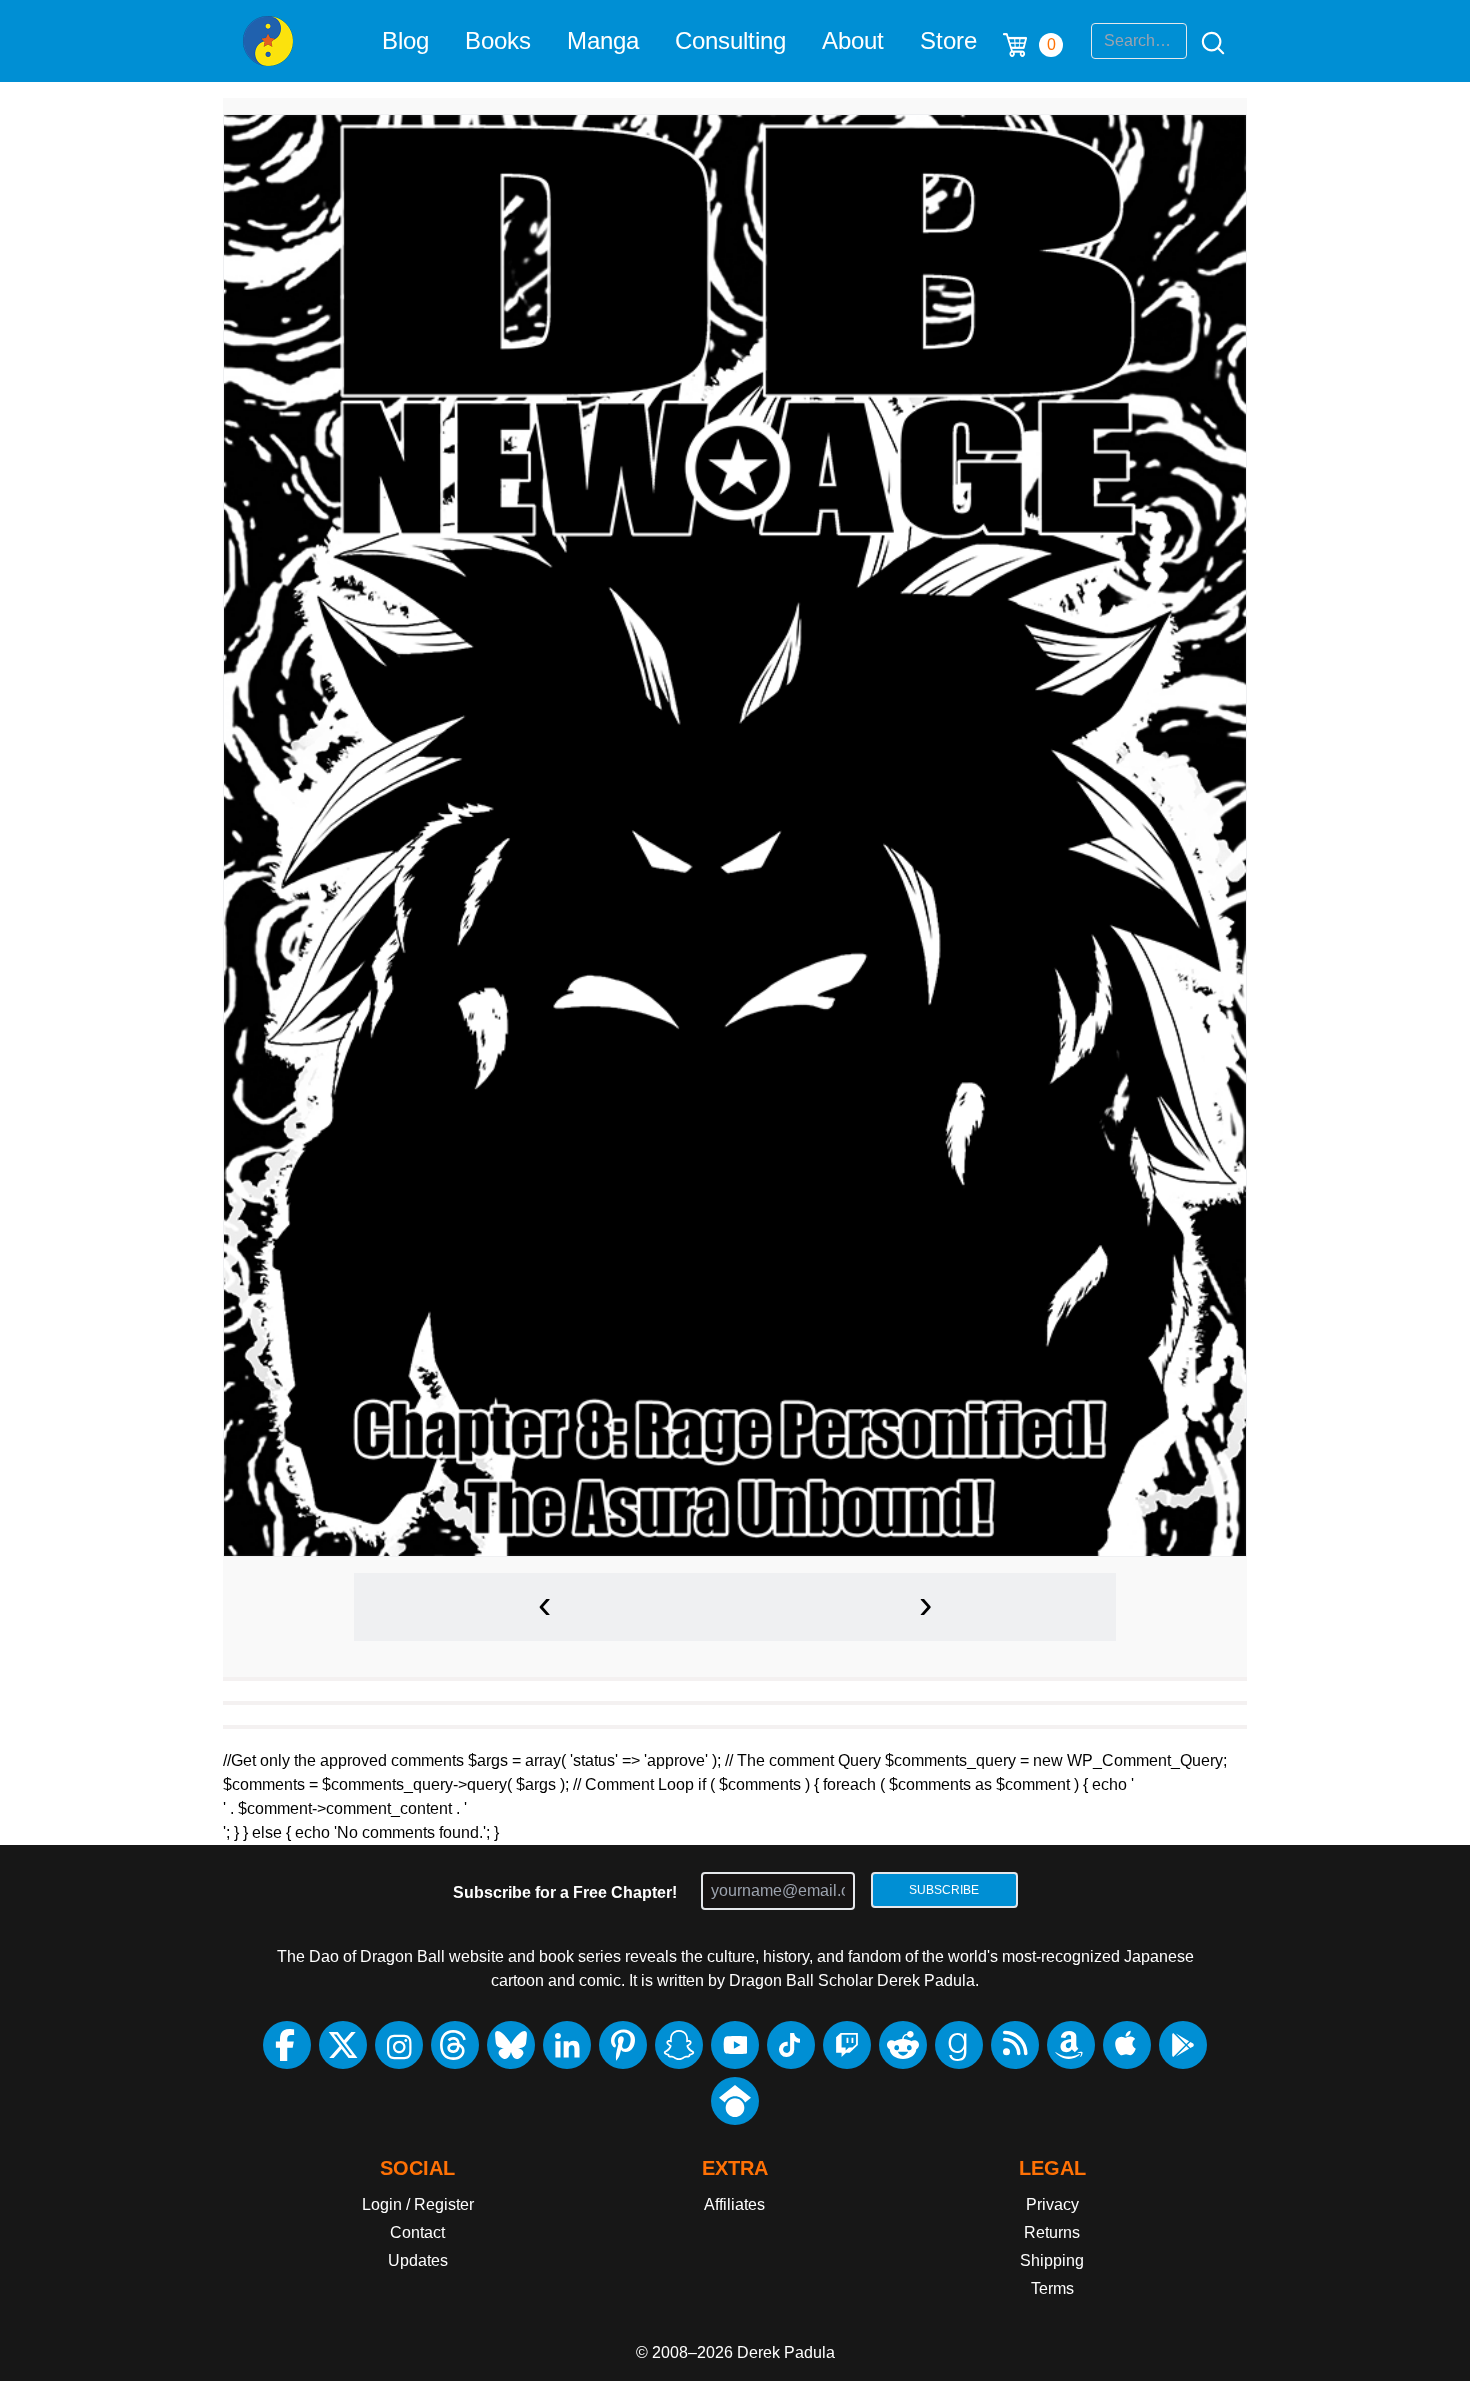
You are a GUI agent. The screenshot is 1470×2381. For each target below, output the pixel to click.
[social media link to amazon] (1071, 2045)
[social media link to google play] (1183, 2045)
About (853, 40)
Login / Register (418, 2204)
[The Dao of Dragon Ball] (268, 41)
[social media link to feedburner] (1015, 2045)
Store (948, 40)
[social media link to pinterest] (623, 2045)
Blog (405, 40)
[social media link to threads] (455, 2045)
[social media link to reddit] (903, 2045)
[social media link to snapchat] (679, 2045)
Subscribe (944, 1890)
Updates (418, 2260)
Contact (417, 2232)
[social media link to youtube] (735, 2045)
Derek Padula (786, 2352)
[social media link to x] (343, 2045)
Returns (1052, 2232)
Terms (1052, 2288)
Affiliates (734, 2204)
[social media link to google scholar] (735, 2101)
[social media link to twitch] (847, 2045)
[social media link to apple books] (1127, 2045)
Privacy (1052, 2204)
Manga (603, 40)
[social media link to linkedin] (567, 2045)
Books (498, 40)
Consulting (730, 40)
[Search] (1207, 41)
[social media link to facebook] (287, 2045)
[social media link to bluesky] (511, 2045)
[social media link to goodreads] (959, 2045)
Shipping (1052, 2260)
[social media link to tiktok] (791, 2045)
